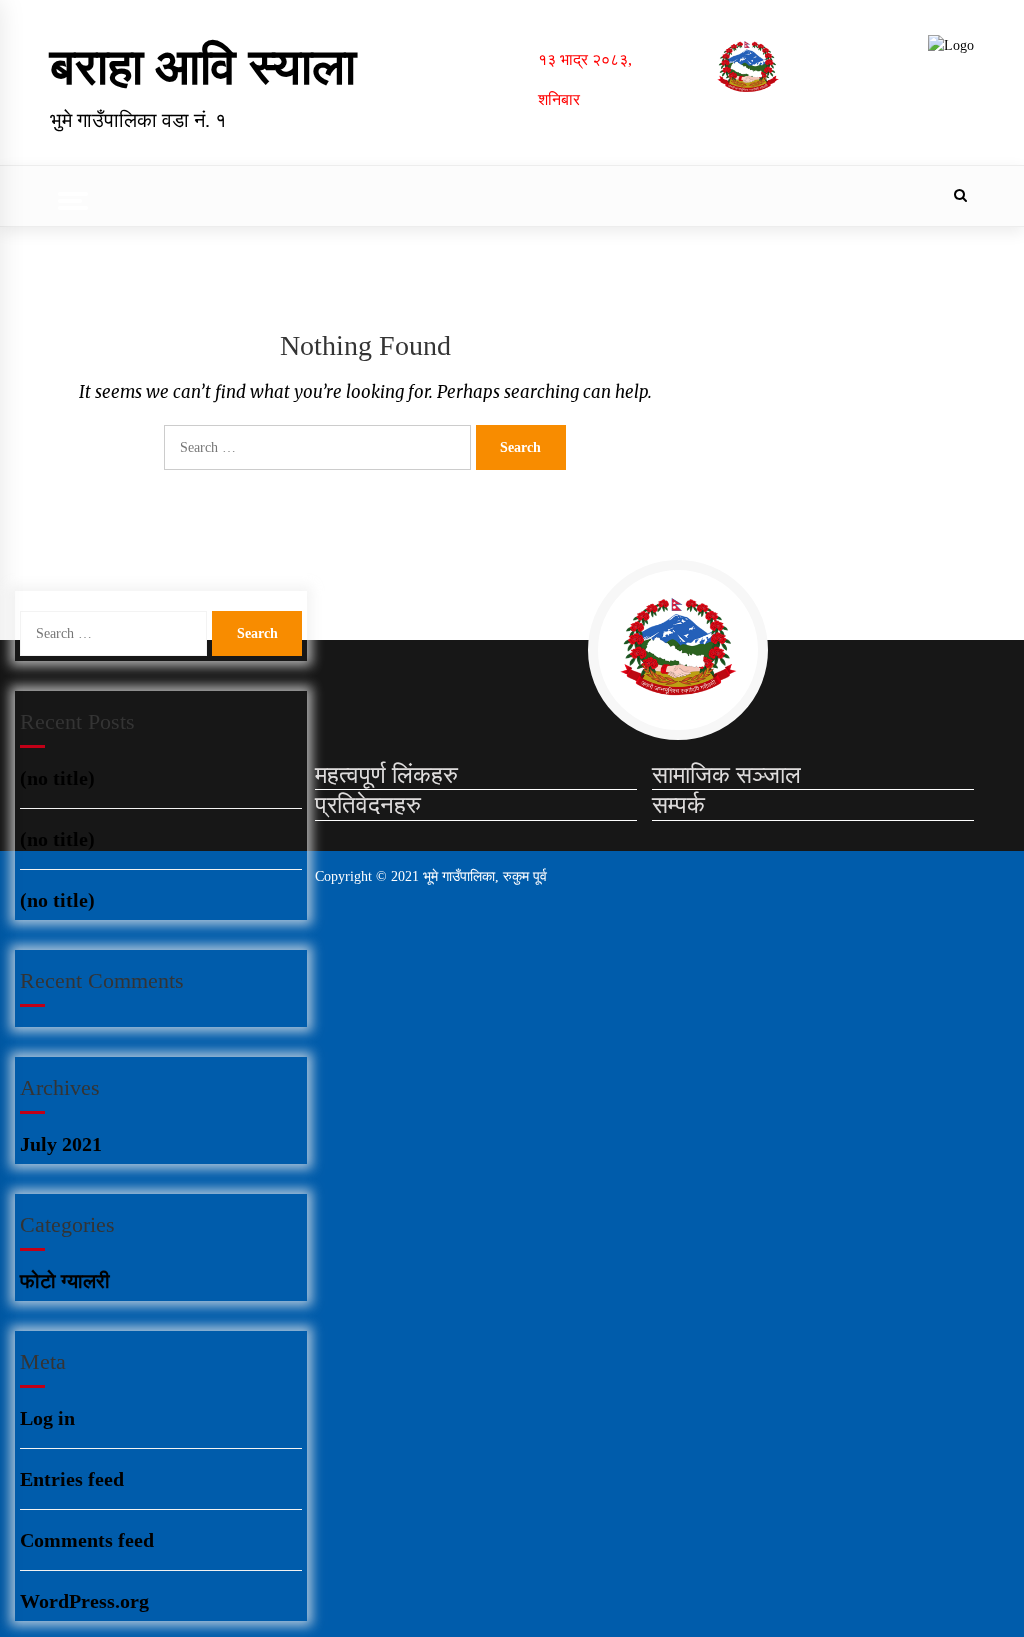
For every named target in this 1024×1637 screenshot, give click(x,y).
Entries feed (72, 1479)
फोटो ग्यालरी (65, 1281)
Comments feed (87, 1540)
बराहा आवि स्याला (203, 67)
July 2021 (61, 1144)
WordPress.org (84, 1601)
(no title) (57, 778)
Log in (47, 1418)
